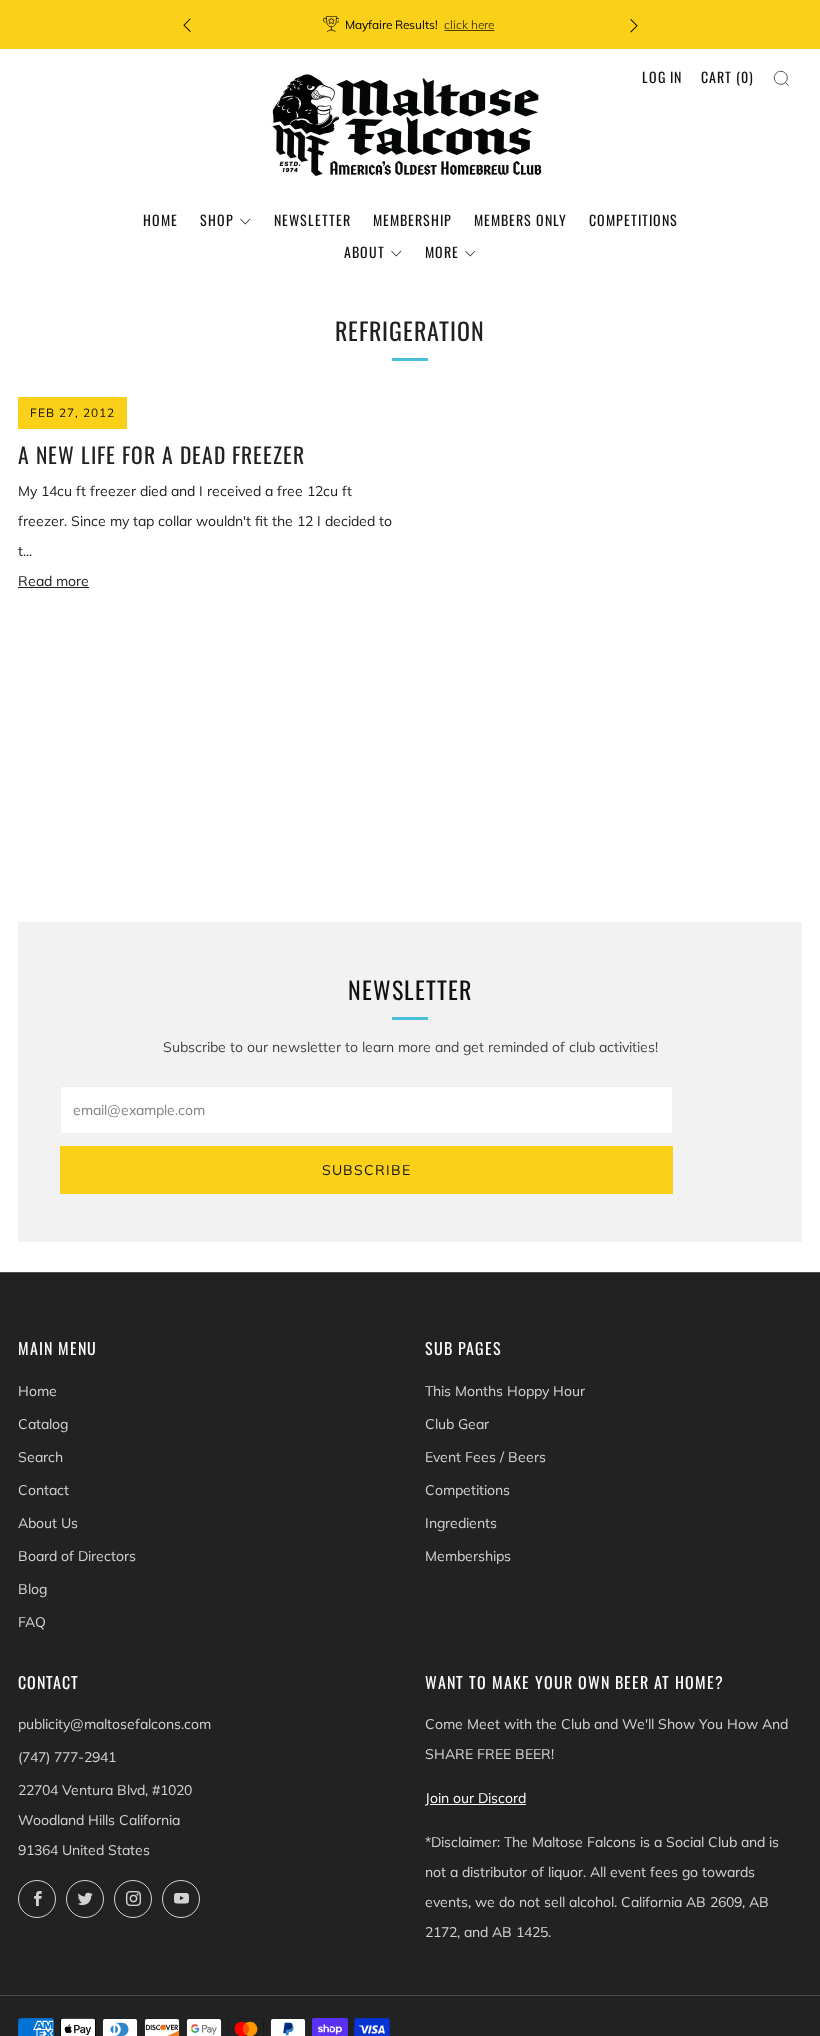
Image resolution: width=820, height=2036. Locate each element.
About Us (48, 1523)
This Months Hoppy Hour (505, 1391)
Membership (412, 219)
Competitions (633, 219)
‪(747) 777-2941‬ (67, 1757)
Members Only (520, 219)
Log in (662, 76)
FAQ (32, 1622)
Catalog (43, 1424)
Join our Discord (475, 1798)
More (442, 251)
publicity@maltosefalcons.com (114, 1724)
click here (469, 24)
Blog (32, 1589)
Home (160, 219)
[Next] (634, 24)
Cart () (727, 76)
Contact (43, 1490)
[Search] (781, 78)
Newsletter (312, 219)
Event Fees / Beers (485, 1457)
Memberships (468, 1556)
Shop (217, 219)
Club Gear (457, 1424)
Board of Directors (77, 1556)
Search (40, 1457)
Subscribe (366, 1170)
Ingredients (461, 1523)
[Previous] (187, 24)
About (364, 251)
